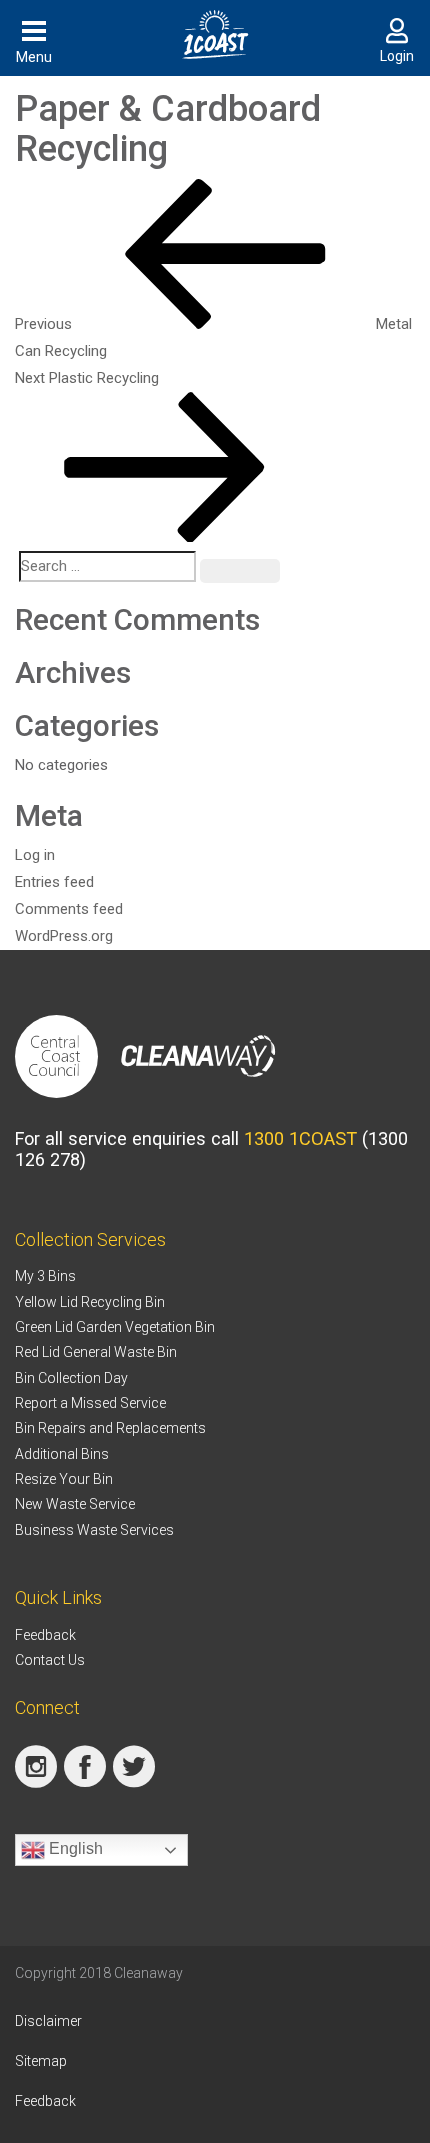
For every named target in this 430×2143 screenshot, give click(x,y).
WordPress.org (64, 936)
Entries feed (54, 882)
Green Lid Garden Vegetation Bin (115, 1327)
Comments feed (69, 909)
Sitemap (41, 2061)
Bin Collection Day (71, 1378)
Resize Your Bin (64, 1479)
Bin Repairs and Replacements (110, 1428)
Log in (35, 855)
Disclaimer (48, 2021)
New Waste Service (75, 1504)
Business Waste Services (94, 1530)
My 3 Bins (45, 1276)
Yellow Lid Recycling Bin (90, 1302)
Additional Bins (62, 1454)
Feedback (45, 1635)
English (74, 1848)
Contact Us (50, 1660)
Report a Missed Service (90, 1403)
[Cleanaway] (198, 1055)
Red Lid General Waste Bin (96, 1352)
